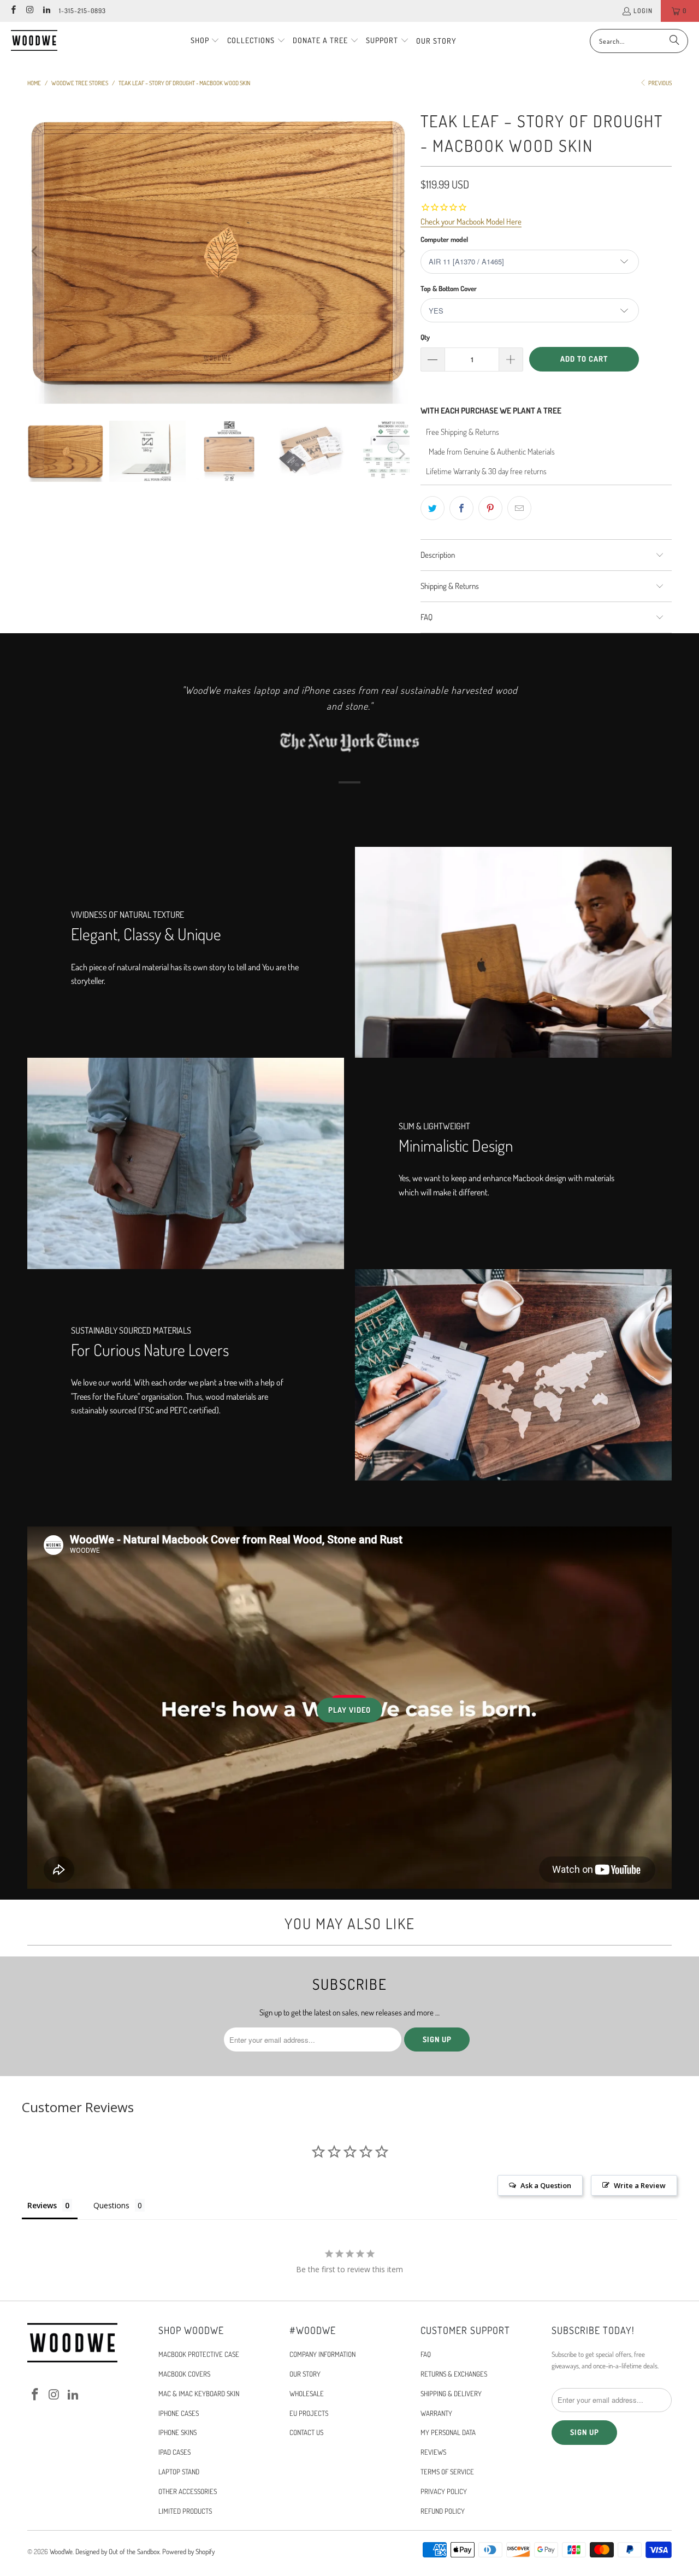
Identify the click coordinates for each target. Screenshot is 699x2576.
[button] (205, 41)
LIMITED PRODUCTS (185, 2511)
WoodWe (61, 2551)
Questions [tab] (111, 2205)
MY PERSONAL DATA (448, 2432)
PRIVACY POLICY (444, 2491)
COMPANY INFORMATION (322, 2354)
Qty (425, 337)
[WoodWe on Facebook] (13, 11)
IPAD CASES (174, 2452)
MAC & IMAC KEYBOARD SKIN (199, 2394)
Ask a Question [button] (546, 2185)
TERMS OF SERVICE (447, 2472)
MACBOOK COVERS (184, 2374)
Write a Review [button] (640, 2185)
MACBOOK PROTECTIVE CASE (199, 2354)
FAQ (426, 2354)
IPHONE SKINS (177, 2432)
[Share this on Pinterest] (490, 508)
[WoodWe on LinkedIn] (46, 11)
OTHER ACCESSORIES (188, 2491)
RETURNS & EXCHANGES (454, 2374)
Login (643, 11)
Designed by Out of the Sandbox (117, 2551)
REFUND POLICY (443, 2511)
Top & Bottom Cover (449, 288)
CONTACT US (306, 2432)
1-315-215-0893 (82, 11)
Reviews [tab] (42, 2205)
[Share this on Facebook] (461, 508)
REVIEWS (433, 2452)
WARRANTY (436, 2413)
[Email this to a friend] (519, 508)
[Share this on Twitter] (433, 508)
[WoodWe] (34, 41)
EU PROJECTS (309, 2413)
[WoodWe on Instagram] (29, 11)
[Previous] (35, 251)
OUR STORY (305, 2374)
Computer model (444, 239)
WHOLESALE (307, 2394)
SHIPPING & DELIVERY (451, 2394)
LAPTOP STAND (179, 2472)
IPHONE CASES (179, 2413)
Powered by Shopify (188, 2551)
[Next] (401, 251)
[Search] (674, 41)
